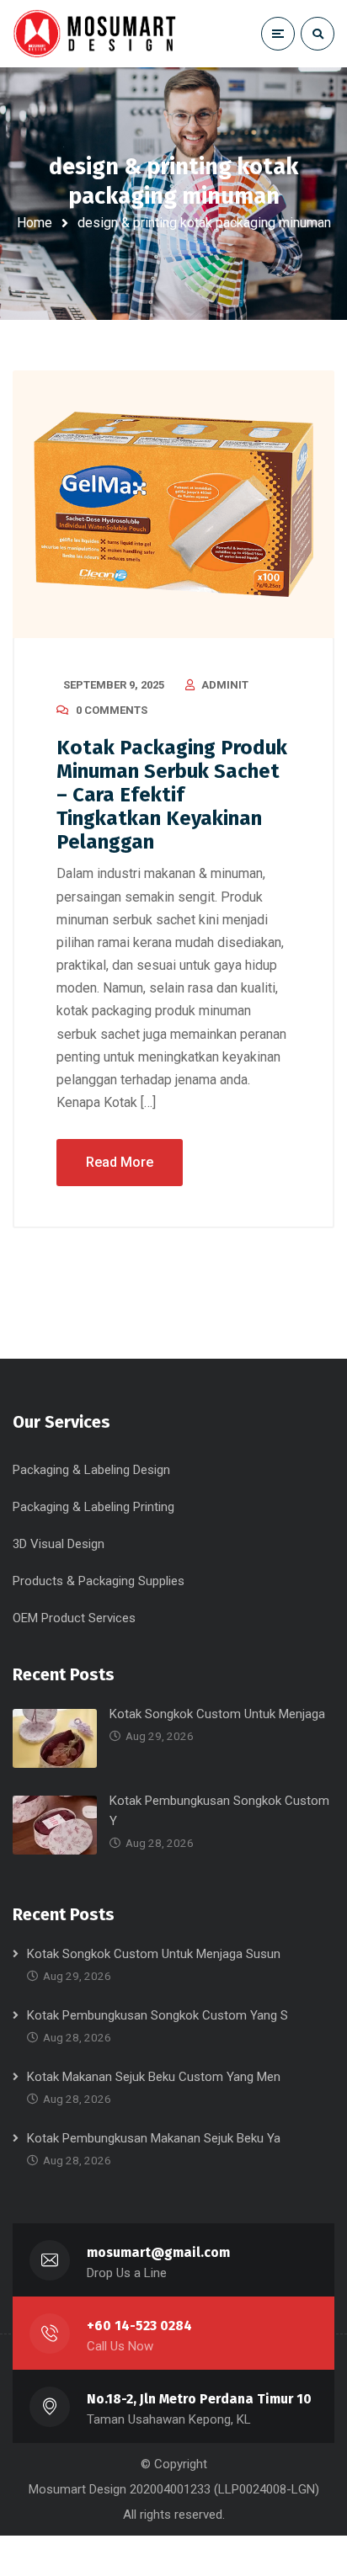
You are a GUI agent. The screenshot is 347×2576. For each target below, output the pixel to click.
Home (35, 223)
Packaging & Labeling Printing (93, 1507)
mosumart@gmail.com (158, 2252)
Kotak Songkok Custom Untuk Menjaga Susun (154, 1954)
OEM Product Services (74, 1618)
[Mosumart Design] (97, 33)
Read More (120, 1162)
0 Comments (112, 710)
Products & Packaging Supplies (99, 1581)
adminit (225, 685)
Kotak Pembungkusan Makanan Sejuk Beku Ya (154, 2138)
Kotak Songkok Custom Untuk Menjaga (217, 1714)
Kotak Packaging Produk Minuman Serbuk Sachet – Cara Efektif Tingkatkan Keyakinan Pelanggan (172, 795)
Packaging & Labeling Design (91, 1470)
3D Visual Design (59, 1544)
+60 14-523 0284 (139, 2326)
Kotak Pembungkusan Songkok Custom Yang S (157, 2015)
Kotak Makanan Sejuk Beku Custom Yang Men (154, 2077)
